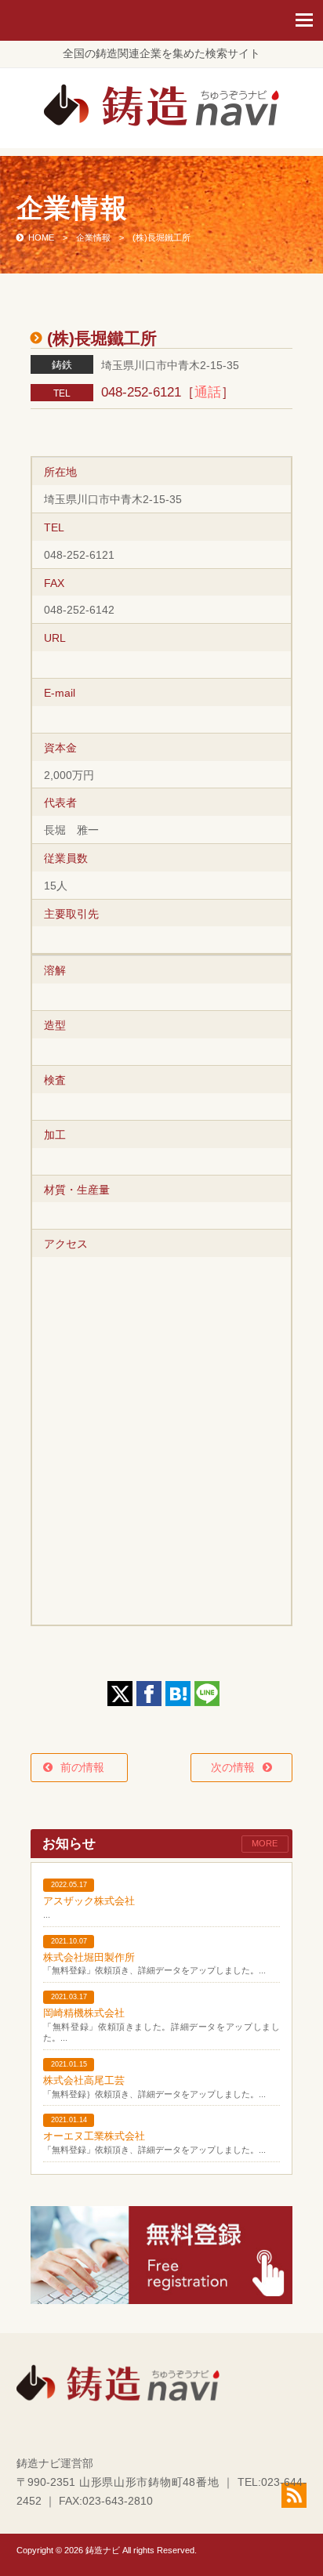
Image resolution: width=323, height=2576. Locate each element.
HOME (41, 237)
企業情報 (93, 237)
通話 (208, 392)
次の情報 (233, 1767)
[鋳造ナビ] (161, 122)
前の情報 (88, 1767)
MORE (265, 1843)
